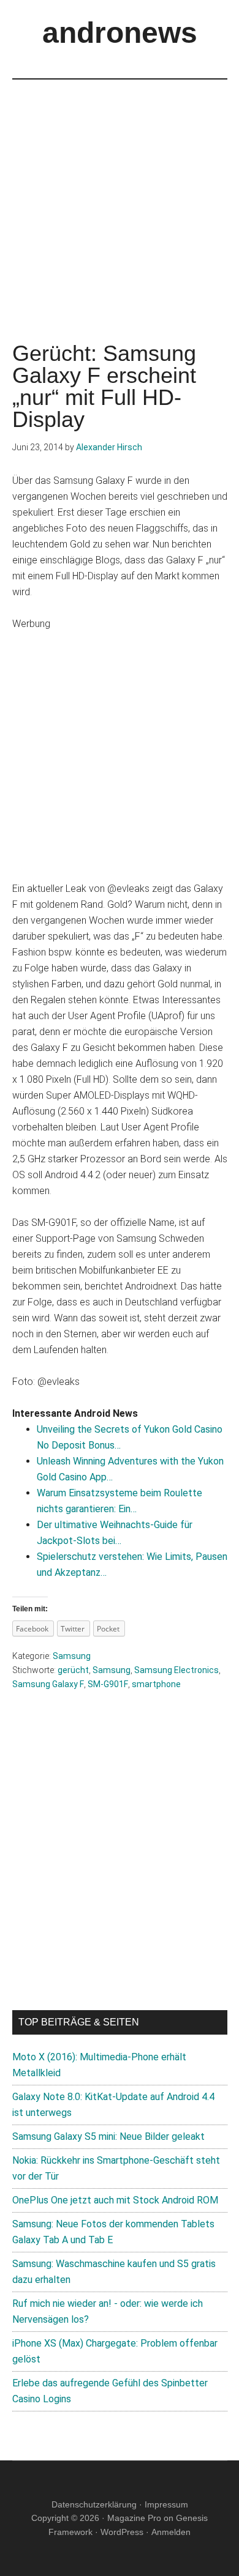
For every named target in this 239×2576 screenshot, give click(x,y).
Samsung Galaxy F (48, 1684)
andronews (120, 33)
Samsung (72, 1656)
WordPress (122, 2532)
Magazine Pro (134, 2518)
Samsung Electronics (176, 1670)
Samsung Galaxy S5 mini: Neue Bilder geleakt (108, 2136)
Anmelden (171, 2532)
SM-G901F (108, 1684)
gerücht (73, 1670)
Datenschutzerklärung (94, 2504)
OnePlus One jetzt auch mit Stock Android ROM (115, 2200)
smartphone (156, 1684)
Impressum (166, 2504)
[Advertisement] (120, 199)
